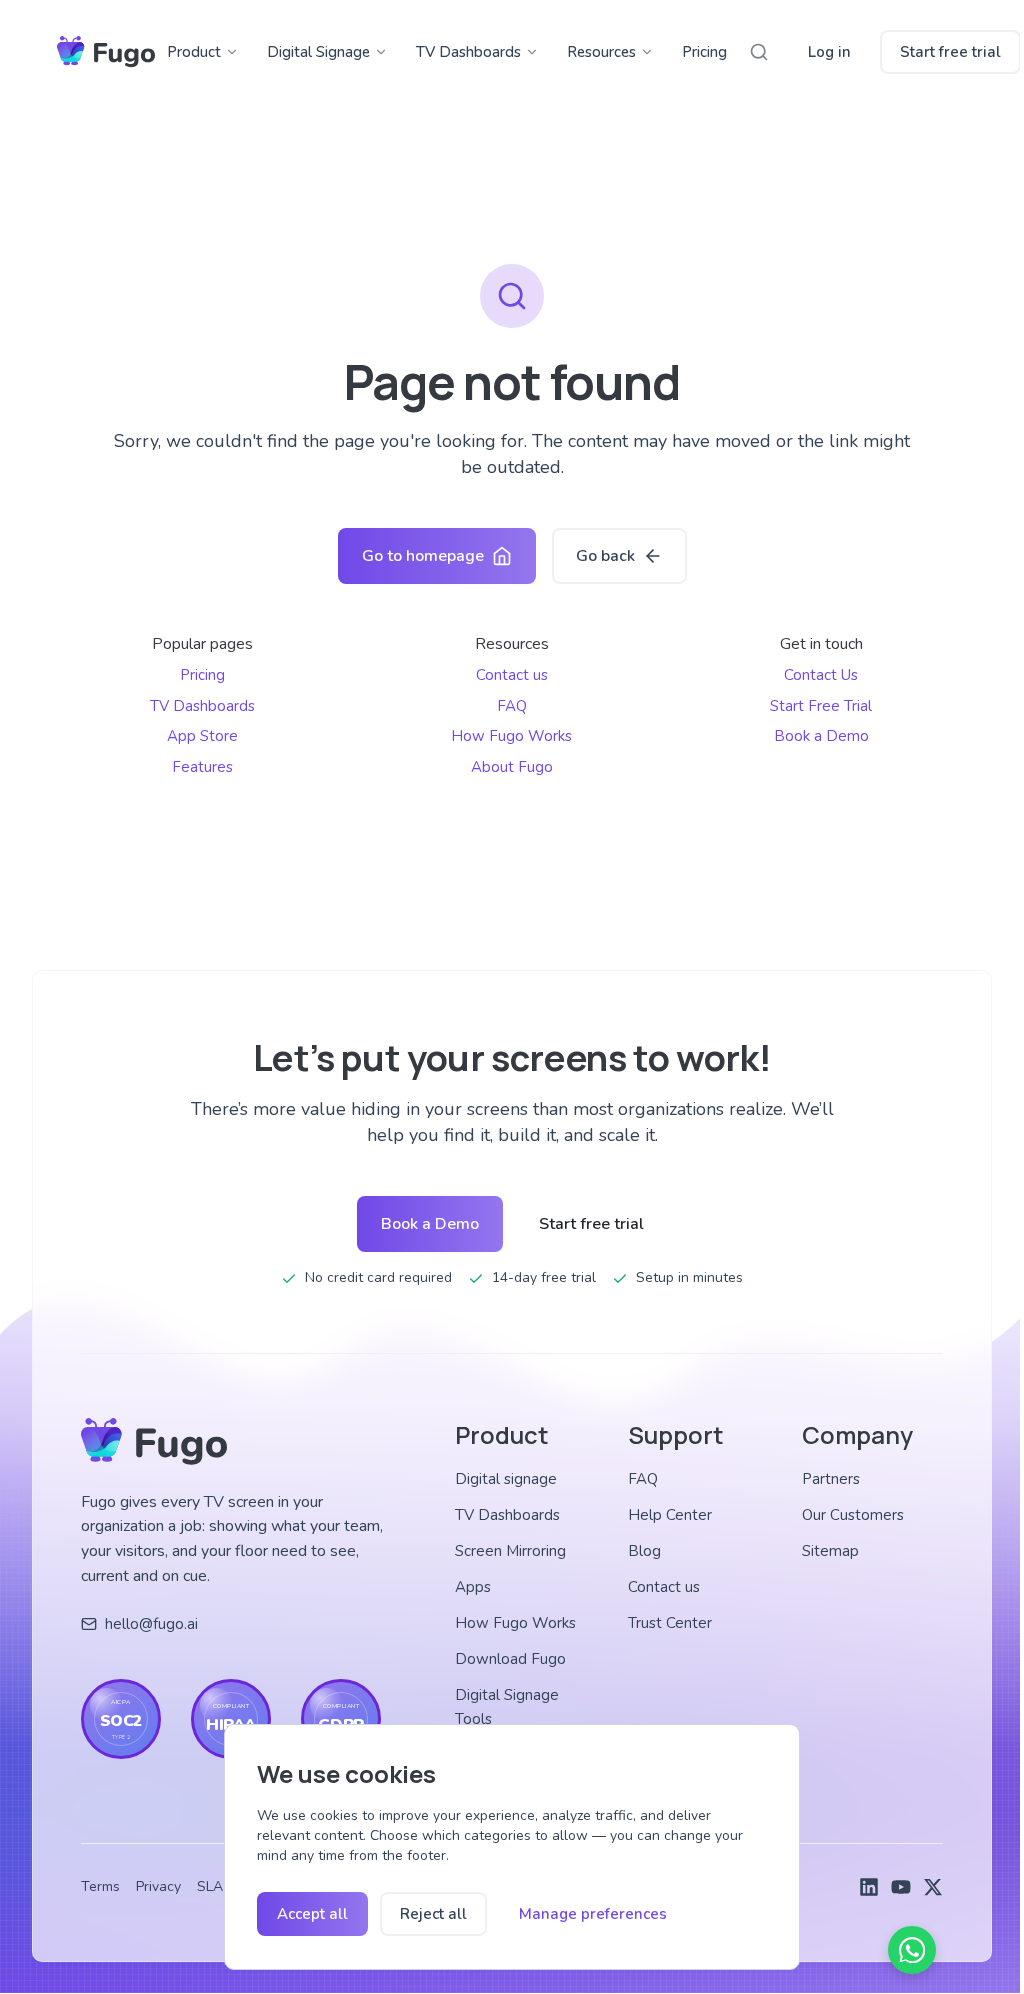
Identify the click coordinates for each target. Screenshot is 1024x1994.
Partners (831, 1479)
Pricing (704, 52)
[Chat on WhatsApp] (912, 1950)
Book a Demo (821, 736)
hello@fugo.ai (151, 1624)
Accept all (312, 1914)
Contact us (512, 675)
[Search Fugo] (759, 52)
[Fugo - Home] (106, 52)
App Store (202, 736)
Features (202, 767)
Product (194, 52)
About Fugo (512, 767)
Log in (829, 52)
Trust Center (670, 1623)
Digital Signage (318, 52)
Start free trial (950, 52)
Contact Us (821, 675)
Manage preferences (593, 1914)
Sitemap (830, 1551)
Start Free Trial (821, 706)
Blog (644, 1551)
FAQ (512, 706)
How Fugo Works (511, 736)
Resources (601, 52)
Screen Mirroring (510, 1551)
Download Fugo (510, 1659)
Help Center (670, 1515)
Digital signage (506, 1479)
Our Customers (853, 1515)
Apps (473, 1587)
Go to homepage (423, 556)
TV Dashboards (468, 52)
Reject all (433, 1914)
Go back (605, 556)
